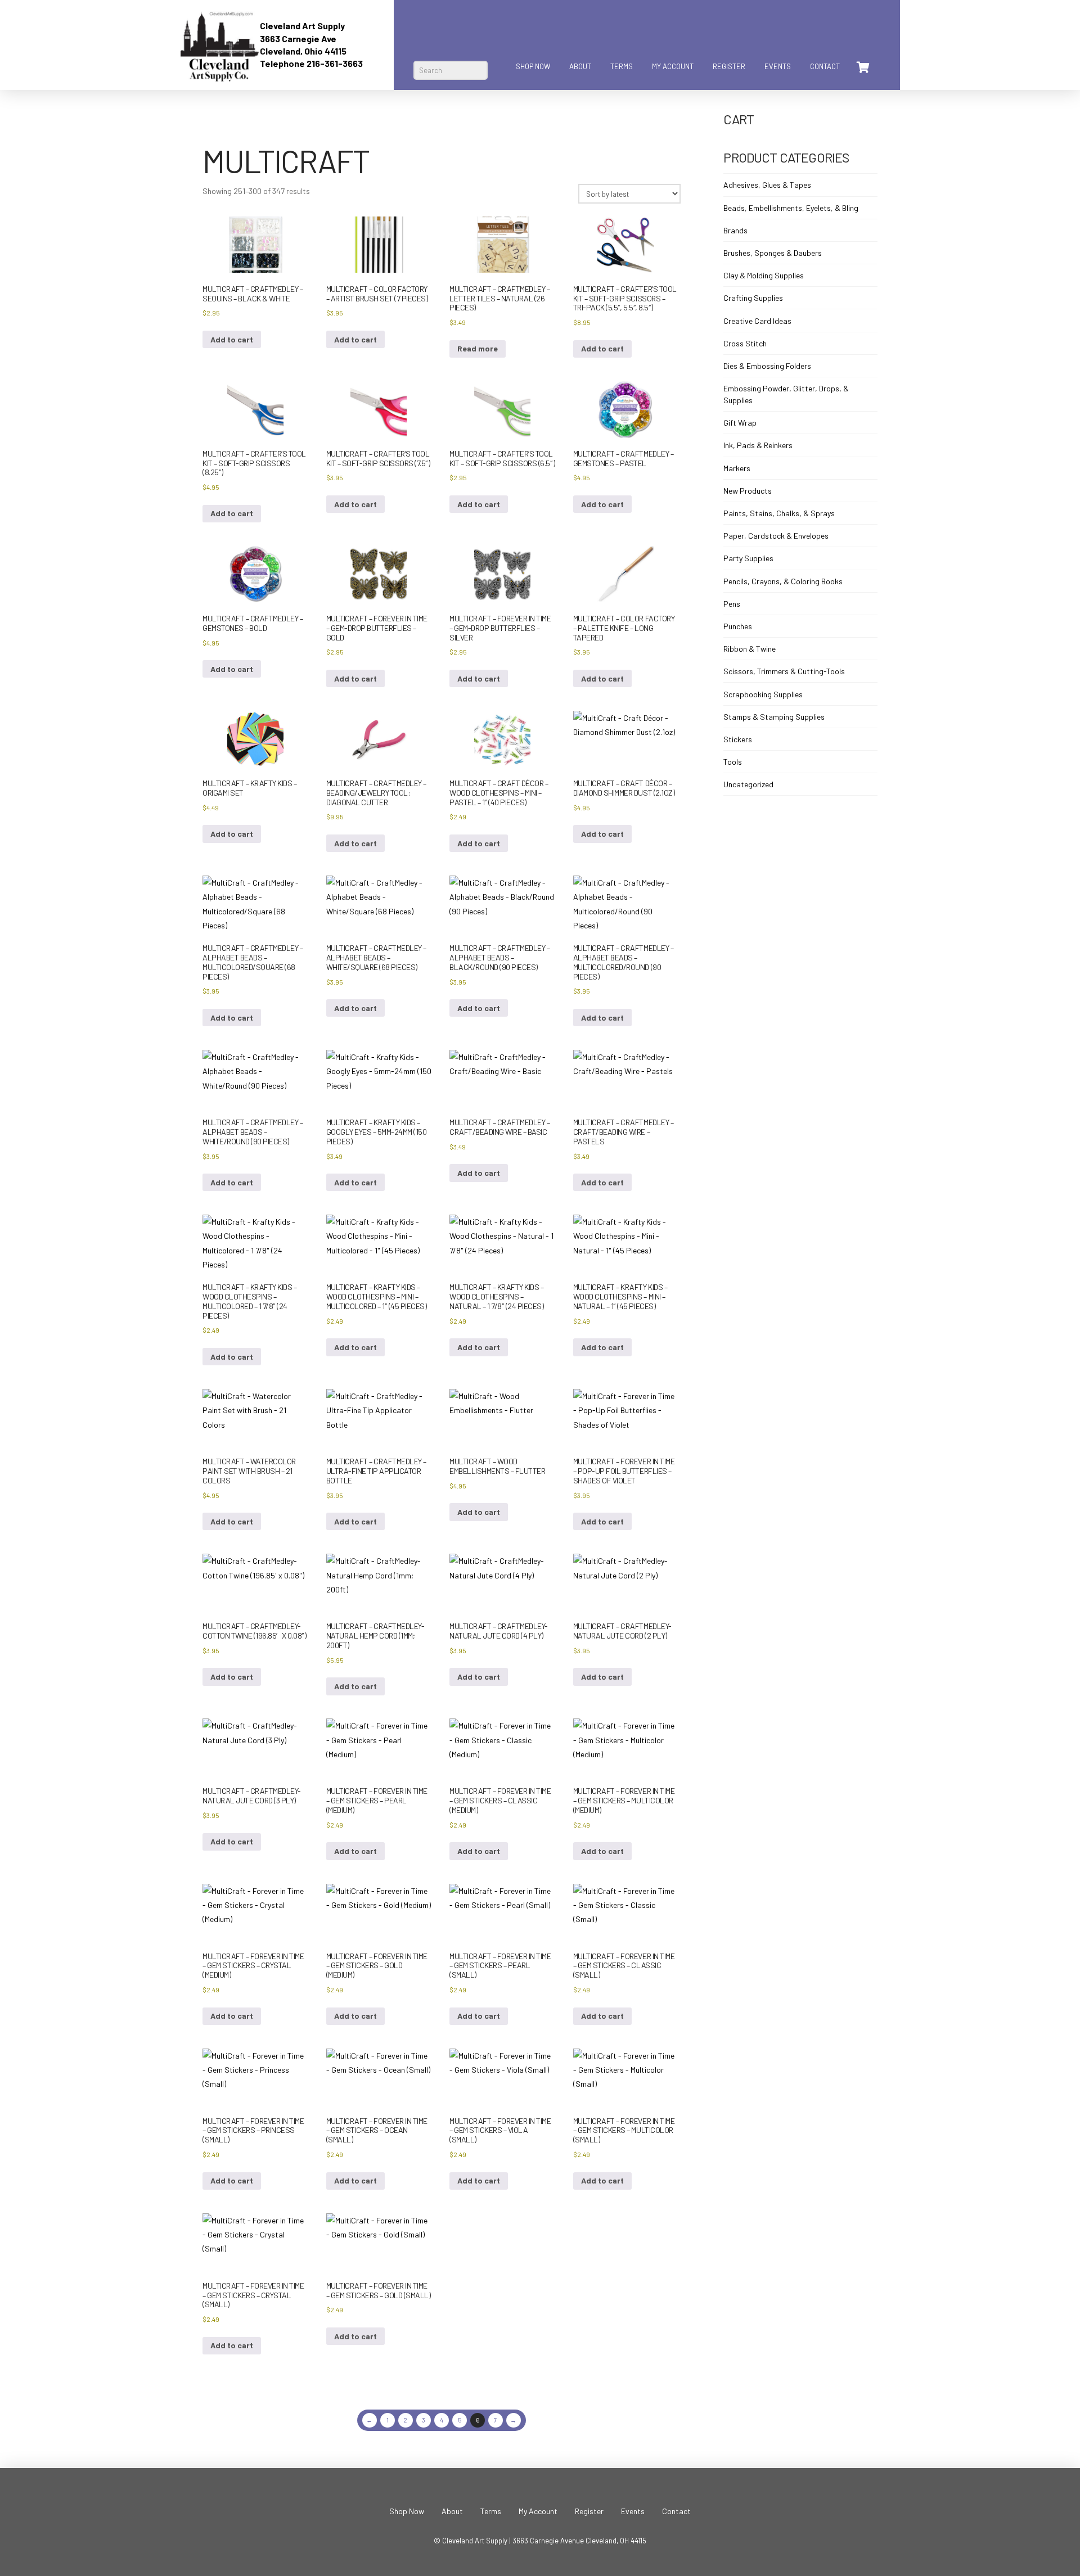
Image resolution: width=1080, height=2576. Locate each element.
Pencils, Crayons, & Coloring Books (783, 581)
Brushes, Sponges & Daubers (773, 253)
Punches (738, 626)
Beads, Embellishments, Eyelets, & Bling (791, 208)
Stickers (738, 739)
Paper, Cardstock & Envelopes (776, 536)
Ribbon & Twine (750, 649)
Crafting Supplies (753, 298)
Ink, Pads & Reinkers (758, 445)
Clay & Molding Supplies (764, 275)
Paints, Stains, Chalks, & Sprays (779, 513)
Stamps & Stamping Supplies (774, 717)
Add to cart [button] (232, 339)
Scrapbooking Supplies (763, 694)
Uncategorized (748, 784)
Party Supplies (748, 558)
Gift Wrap (740, 423)
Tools (733, 762)
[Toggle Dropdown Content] (862, 67)
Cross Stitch (745, 343)
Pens (732, 604)
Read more (478, 348)
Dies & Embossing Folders (767, 366)
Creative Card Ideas (757, 321)
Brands (735, 230)
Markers (737, 468)
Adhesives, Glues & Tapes (767, 185)
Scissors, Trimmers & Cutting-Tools (784, 671)
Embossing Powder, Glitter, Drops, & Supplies (786, 394)
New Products (748, 491)
